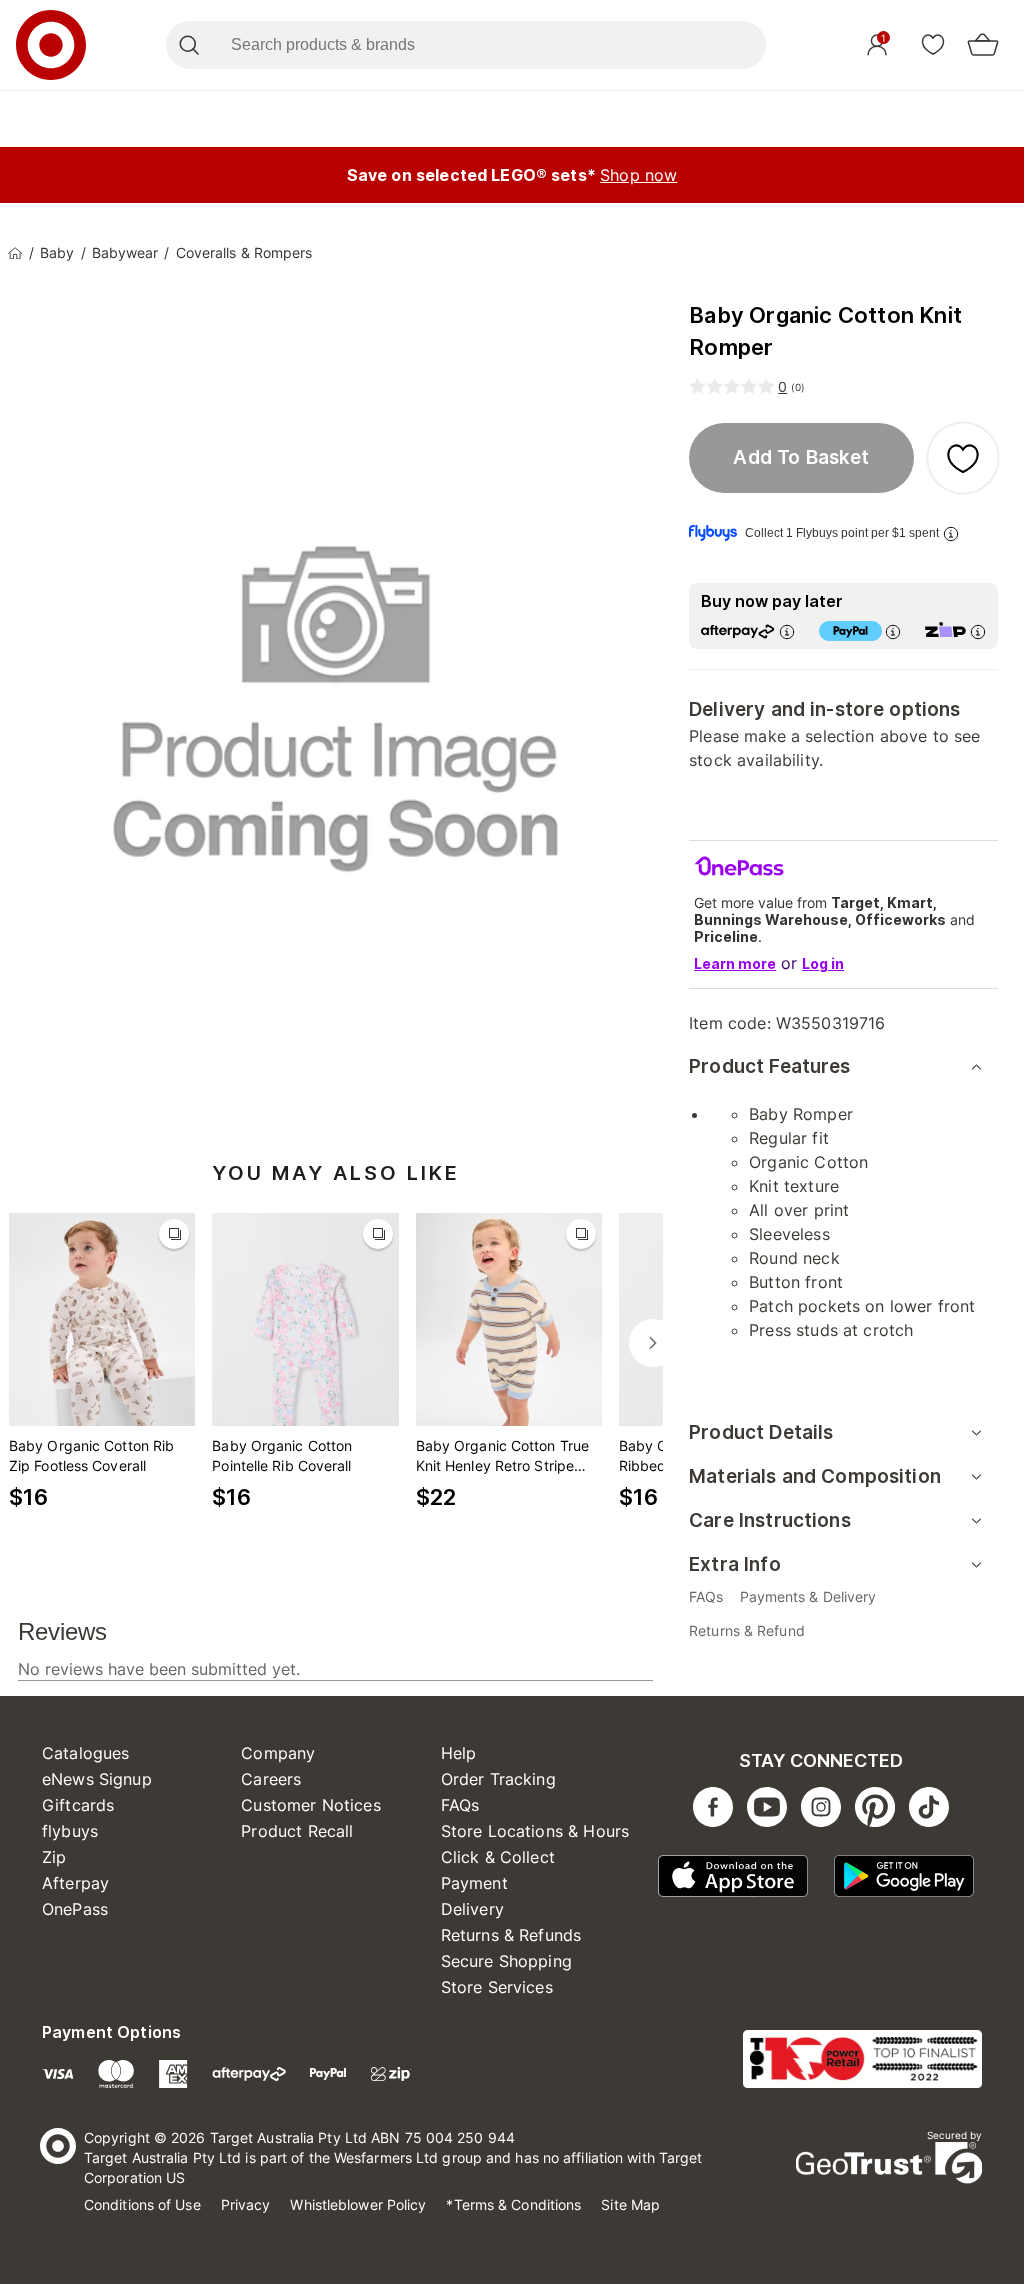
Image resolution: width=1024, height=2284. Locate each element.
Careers (271, 1779)
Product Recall (297, 1831)
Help (459, 1753)
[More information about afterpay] (787, 631)
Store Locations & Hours (535, 1831)
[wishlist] (933, 44)
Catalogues (86, 1753)
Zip (54, 1857)
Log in (823, 963)
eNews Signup (97, 1779)
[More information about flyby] (951, 533)
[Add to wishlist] (963, 458)
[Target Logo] (51, 45)
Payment (474, 1883)
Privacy (246, 2204)
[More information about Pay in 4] (893, 631)
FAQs (460, 1805)
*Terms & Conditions (513, 2204)
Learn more (735, 963)
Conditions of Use (142, 2204)
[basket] (983, 45)
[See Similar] (174, 1234)
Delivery (472, 1909)
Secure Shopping (506, 1961)
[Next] (653, 1343)
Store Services (497, 1987)
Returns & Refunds (511, 1935)
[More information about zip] (978, 631)
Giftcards (78, 1805)
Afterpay (75, 1883)
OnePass (75, 1909)
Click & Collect (498, 1857)
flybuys (70, 1831)
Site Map (630, 2204)
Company (278, 1753)
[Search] (188, 45)
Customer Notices (310, 1805)
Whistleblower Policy (358, 2204)
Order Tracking (498, 1779)
